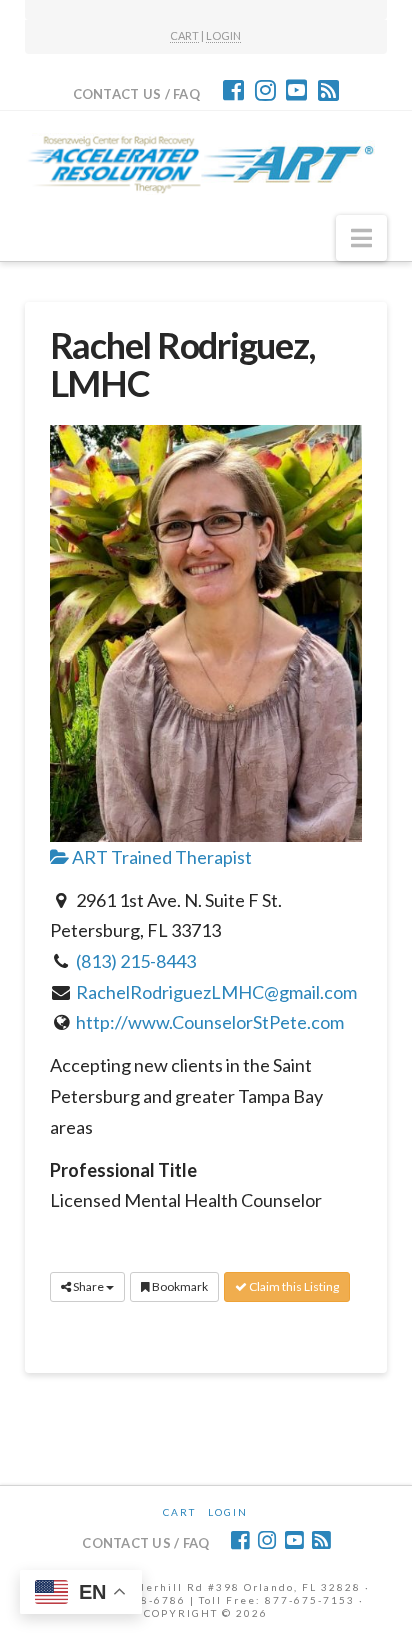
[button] (361, 238)
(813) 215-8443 (136, 961)
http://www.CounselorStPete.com (210, 1022)
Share (88, 1286)
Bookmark (179, 1286)
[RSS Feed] (328, 90)
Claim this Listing (293, 1286)
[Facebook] (233, 90)
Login (228, 1512)
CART (184, 35)
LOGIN (223, 35)
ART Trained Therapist (160, 857)
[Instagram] (265, 90)
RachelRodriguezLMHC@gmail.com (216, 992)
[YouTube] (296, 90)
